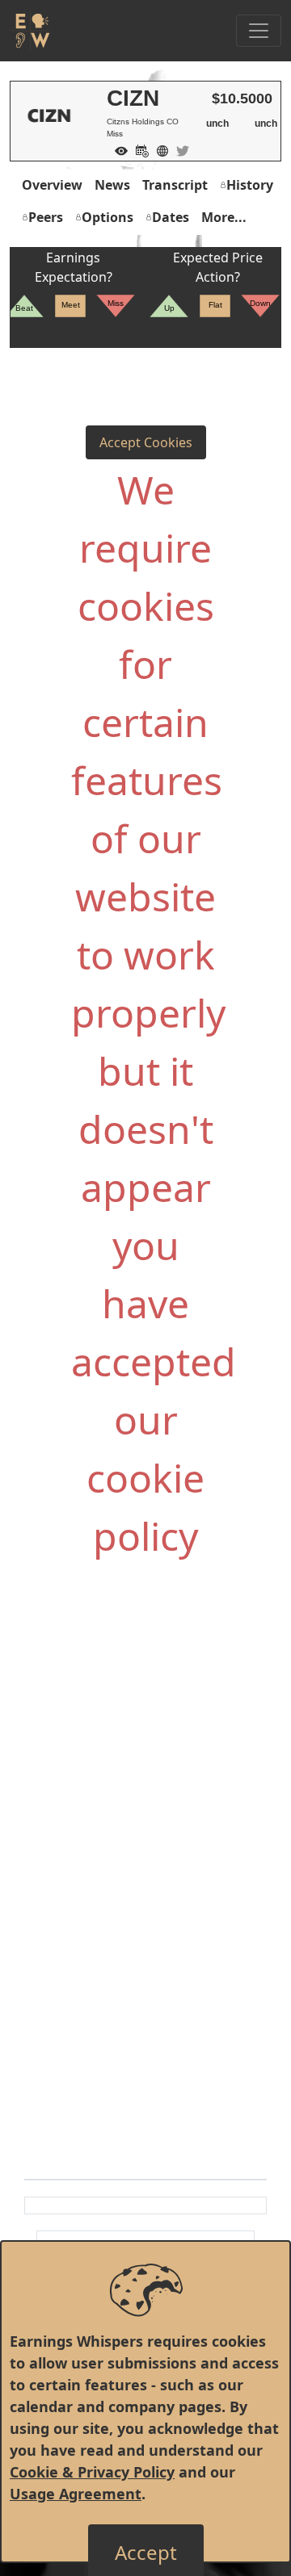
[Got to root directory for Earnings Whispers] (30, 31)
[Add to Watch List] (117, 149)
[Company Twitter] (179, 149)
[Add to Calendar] (138, 149)
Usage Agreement (76, 2494)
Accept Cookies (146, 442)
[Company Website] (158, 149)
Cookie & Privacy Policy (92, 2472)
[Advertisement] (145, 1751)
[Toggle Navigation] (259, 31)
